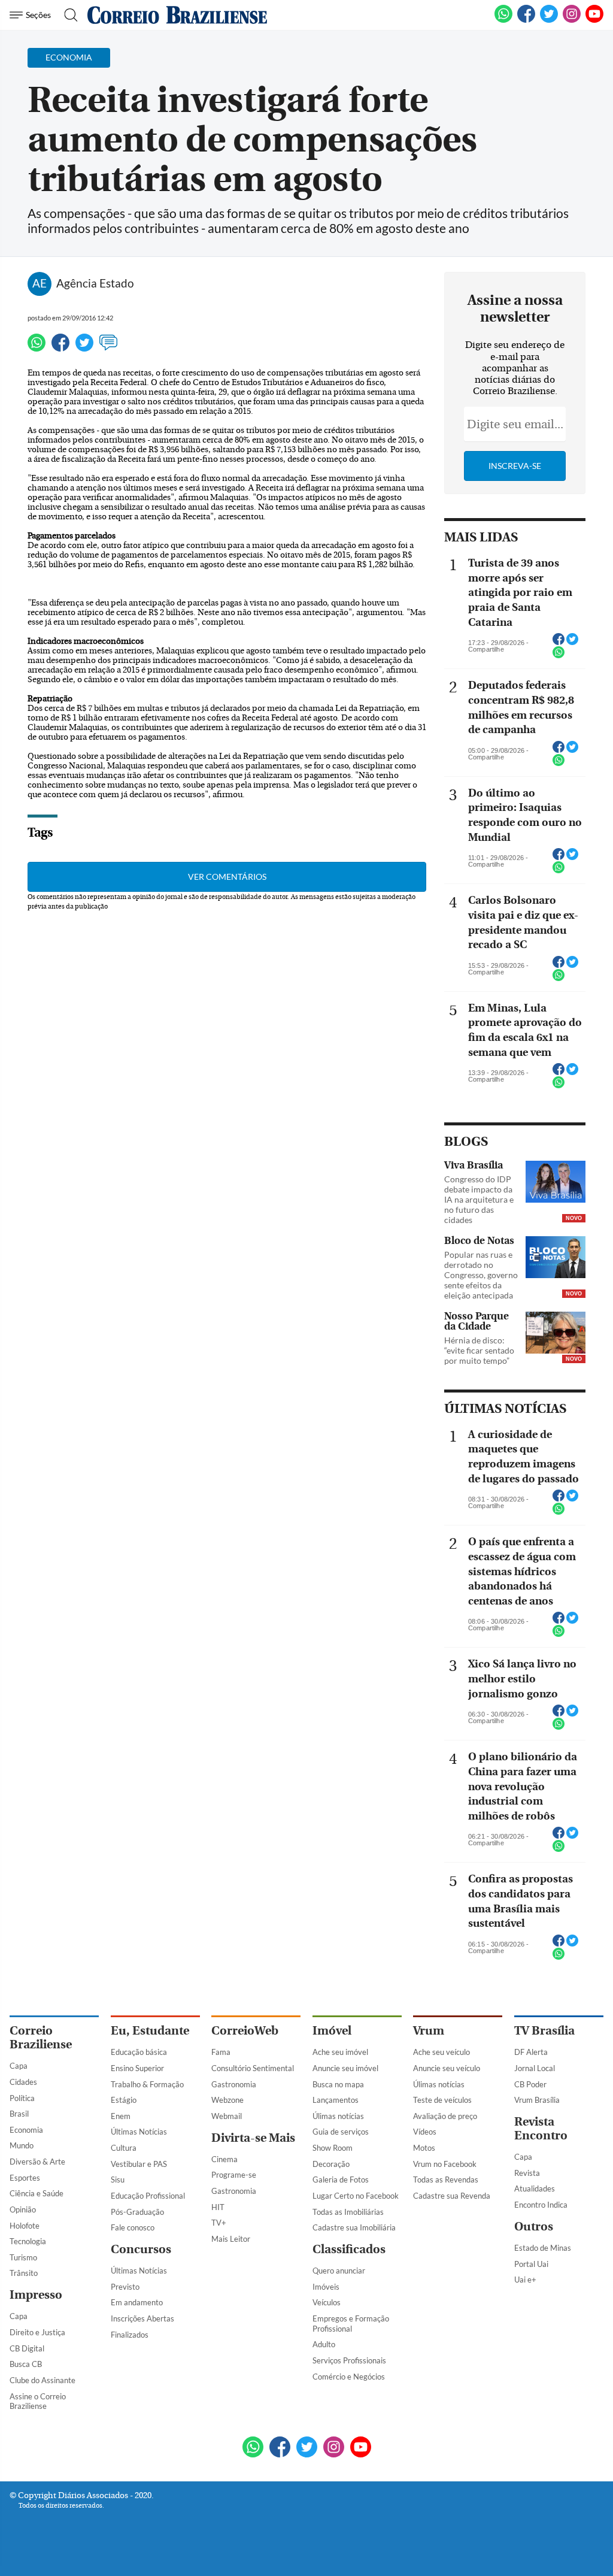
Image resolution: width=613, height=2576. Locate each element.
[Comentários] (108, 348)
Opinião (23, 2209)
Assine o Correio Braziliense (38, 2401)
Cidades (23, 2082)
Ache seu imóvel (340, 2052)
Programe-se (234, 2175)
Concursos (141, 2249)
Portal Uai (531, 2264)
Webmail (227, 2116)
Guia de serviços (341, 2132)
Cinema (224, 2159)
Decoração (331, 2164)
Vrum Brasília (537, 2100)
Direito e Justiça (37, 2332)
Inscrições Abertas (142, 2318)
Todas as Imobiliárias (348, 2212)
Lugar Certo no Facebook (356, 2196)
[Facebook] (526, 20)
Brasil (19, 2114)
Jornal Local (535, 2068)
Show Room (333, 2148)
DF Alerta (531, 2052)
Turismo (23, 2257)
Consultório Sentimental (253, 2068)
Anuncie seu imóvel (345, 2068)
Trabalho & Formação (147, 2084)
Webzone (227, 2100)
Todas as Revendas (446, 2180)
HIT (218, 2207)
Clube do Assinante (43, 2380)
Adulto (324, 2344)
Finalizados (130, 2335)
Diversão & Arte (37, 2162)
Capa (19, 2066)
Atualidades (535, 2188)
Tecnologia (28, 2241)
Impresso (36, 2295)
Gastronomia (234, 2084)
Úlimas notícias (338, 2116)
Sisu (118, 2180)
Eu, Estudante (150, 2031)
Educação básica (139, 2052)
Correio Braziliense (41, 2038)
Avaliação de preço (445, 2116)
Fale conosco (133, 2227)
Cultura (124, 2148)
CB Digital (27, 2348)
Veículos (327, 2302)
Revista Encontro (541, 2129)
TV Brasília (544, 2031)
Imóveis (326, 2287)
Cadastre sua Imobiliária (354, 2227)
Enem (121, 2116)
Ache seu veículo (441, 2052)
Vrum (429, 2031)
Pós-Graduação (137, 2212)
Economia (26, 2130)
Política (22, 2098)
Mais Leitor (231, 2239)
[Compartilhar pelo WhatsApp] (559, 656)
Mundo (22, 2145)
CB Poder (530, 2084)
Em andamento (137, 2302)
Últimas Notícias (139, 2132)
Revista (527, 2173)
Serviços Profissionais (349, 2360)
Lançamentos (336, 2100)
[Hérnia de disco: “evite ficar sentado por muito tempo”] (556, 1334)
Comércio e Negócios (349, 2377)
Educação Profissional (148, 2196)
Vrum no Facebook (445, 2164)
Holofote (25, 2226)
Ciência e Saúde (37, 2193)
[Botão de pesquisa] (67, 15)
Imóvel (332, 2031)
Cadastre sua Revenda (452, 2196)
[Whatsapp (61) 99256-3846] (503, 20)
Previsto (125, 2287)
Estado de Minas (543, 2248)
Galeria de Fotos (341, 2180)
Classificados (349, 2249)
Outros (534, 2227)
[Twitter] (84, 348)
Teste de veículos (442, 2100)
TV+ (219, 2223)
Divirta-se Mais (253, 2138)
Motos (424, 2148)
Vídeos (425, 2132)
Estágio (124, 2100)
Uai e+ (525, 2280)
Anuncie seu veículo (447, 2068)
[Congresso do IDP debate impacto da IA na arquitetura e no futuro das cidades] (556, 1183)
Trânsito (24, 2273)
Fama (221, 2052)
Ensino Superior (137, 2068)
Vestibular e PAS (139, 2164)
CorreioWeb (245, 2031)
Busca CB (26, 2364)
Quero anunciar (339, 2271)
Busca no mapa (338, 2084)
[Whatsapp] (37, 348)
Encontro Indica (541, 2205)
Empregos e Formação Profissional (351, 2324)
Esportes (25, 2178)
